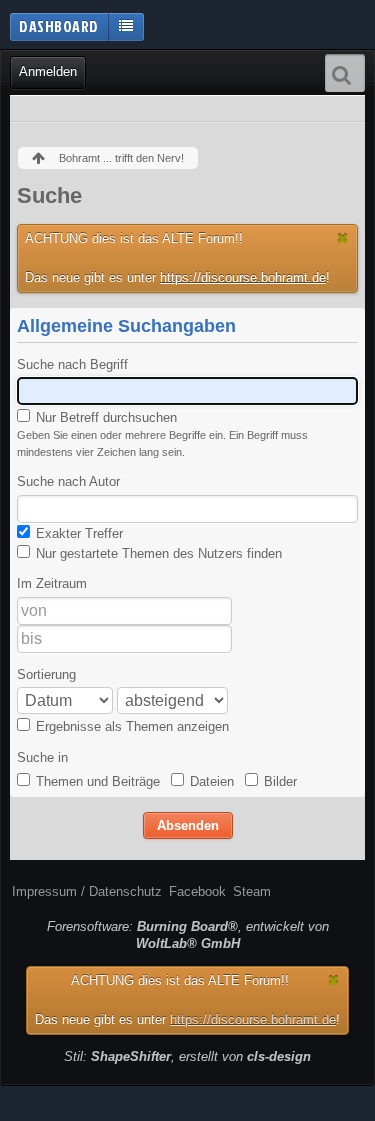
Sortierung (46, 674)
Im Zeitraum (52, 583)
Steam (252, 891)
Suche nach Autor (68, 481)
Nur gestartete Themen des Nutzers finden (157, 553)
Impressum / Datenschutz (87, 891)
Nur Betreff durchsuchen (104, 417)
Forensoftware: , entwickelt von (188, 935)
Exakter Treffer (77, 533)
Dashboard (59, 26)
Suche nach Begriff (72, 364)
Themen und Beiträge (96, 781)
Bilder (278, 781)
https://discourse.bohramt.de (243, 277)
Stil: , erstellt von (187, 1056)
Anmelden (48, 71)
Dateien (210, 781)
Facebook (197, 891)
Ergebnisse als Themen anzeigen (130, 726)
